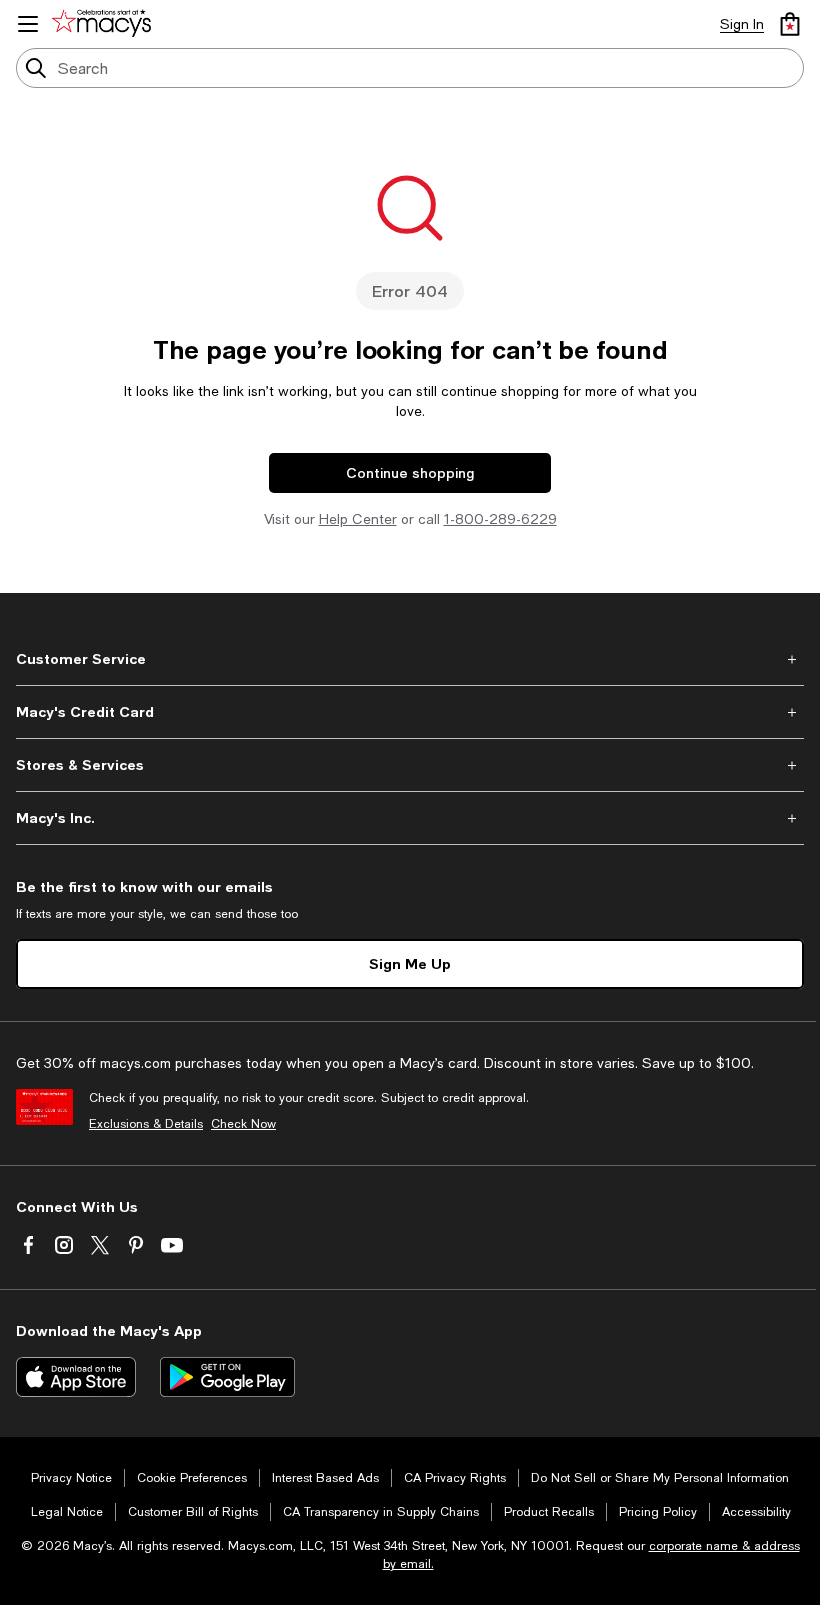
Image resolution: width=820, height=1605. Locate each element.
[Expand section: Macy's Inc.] (410, 818)
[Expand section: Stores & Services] (410, 765)
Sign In (742, 24)
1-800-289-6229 (500, 519)
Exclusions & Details (146, 1124)
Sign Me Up (410, 963)
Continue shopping (410, 472)
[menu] (28, 24)
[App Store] (76, 1377)
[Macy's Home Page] (105, 24)
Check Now (243, 1124)
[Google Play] (227, 1377)
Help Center (358, 519)
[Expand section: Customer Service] (410, 659)
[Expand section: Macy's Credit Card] (410, 712)
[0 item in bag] (790, 24)
